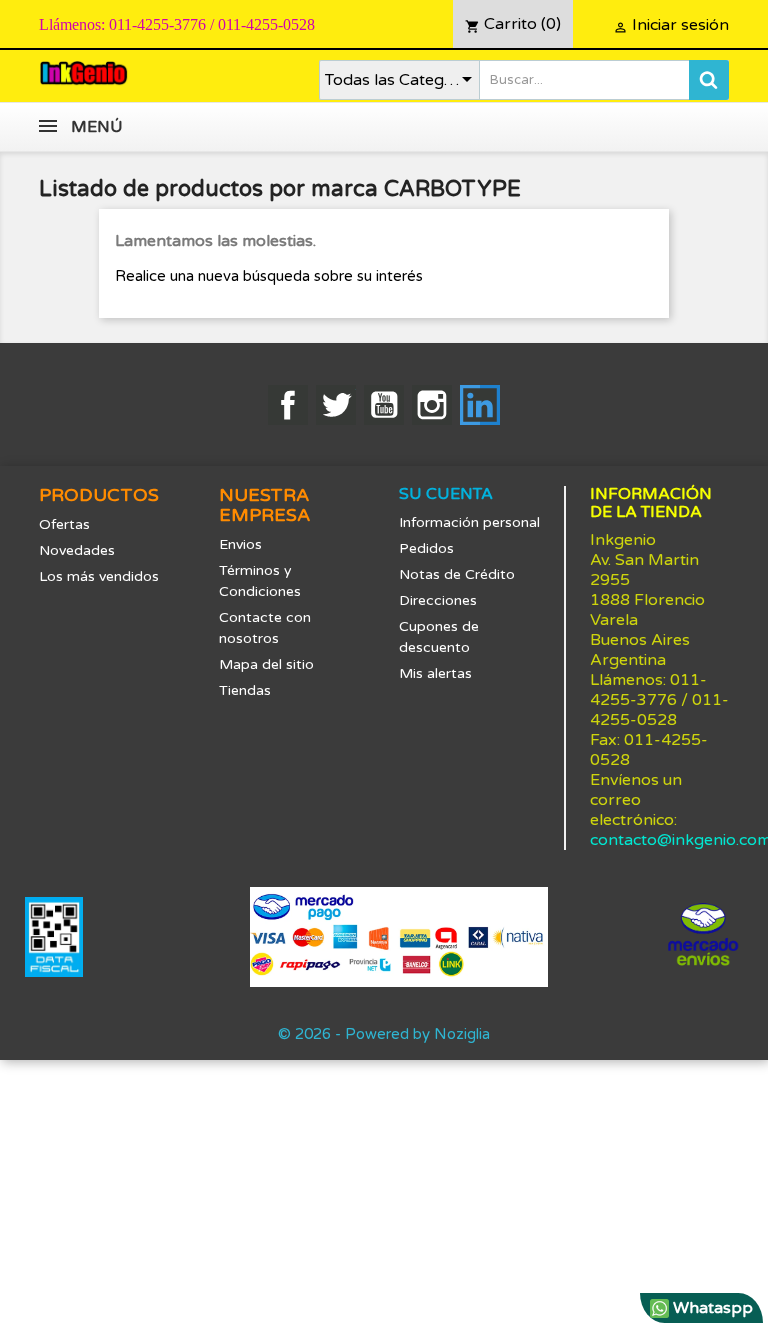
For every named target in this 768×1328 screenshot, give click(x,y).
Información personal (469, 522)
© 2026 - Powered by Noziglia (384, 1034)
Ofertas (64, 524)
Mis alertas (435, 673)
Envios (240, 544)
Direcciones (438, 600)
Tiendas (245, 690)
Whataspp (711, 1308)
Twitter (336, 405)
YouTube (384, 405)
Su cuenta (446, 494)
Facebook (288, 405)
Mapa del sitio (266, 664)
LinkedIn (480, 405)
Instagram (432, 405)
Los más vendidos (99, 576)
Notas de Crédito (457, 574)
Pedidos (426, 548)
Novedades (77, 550)
